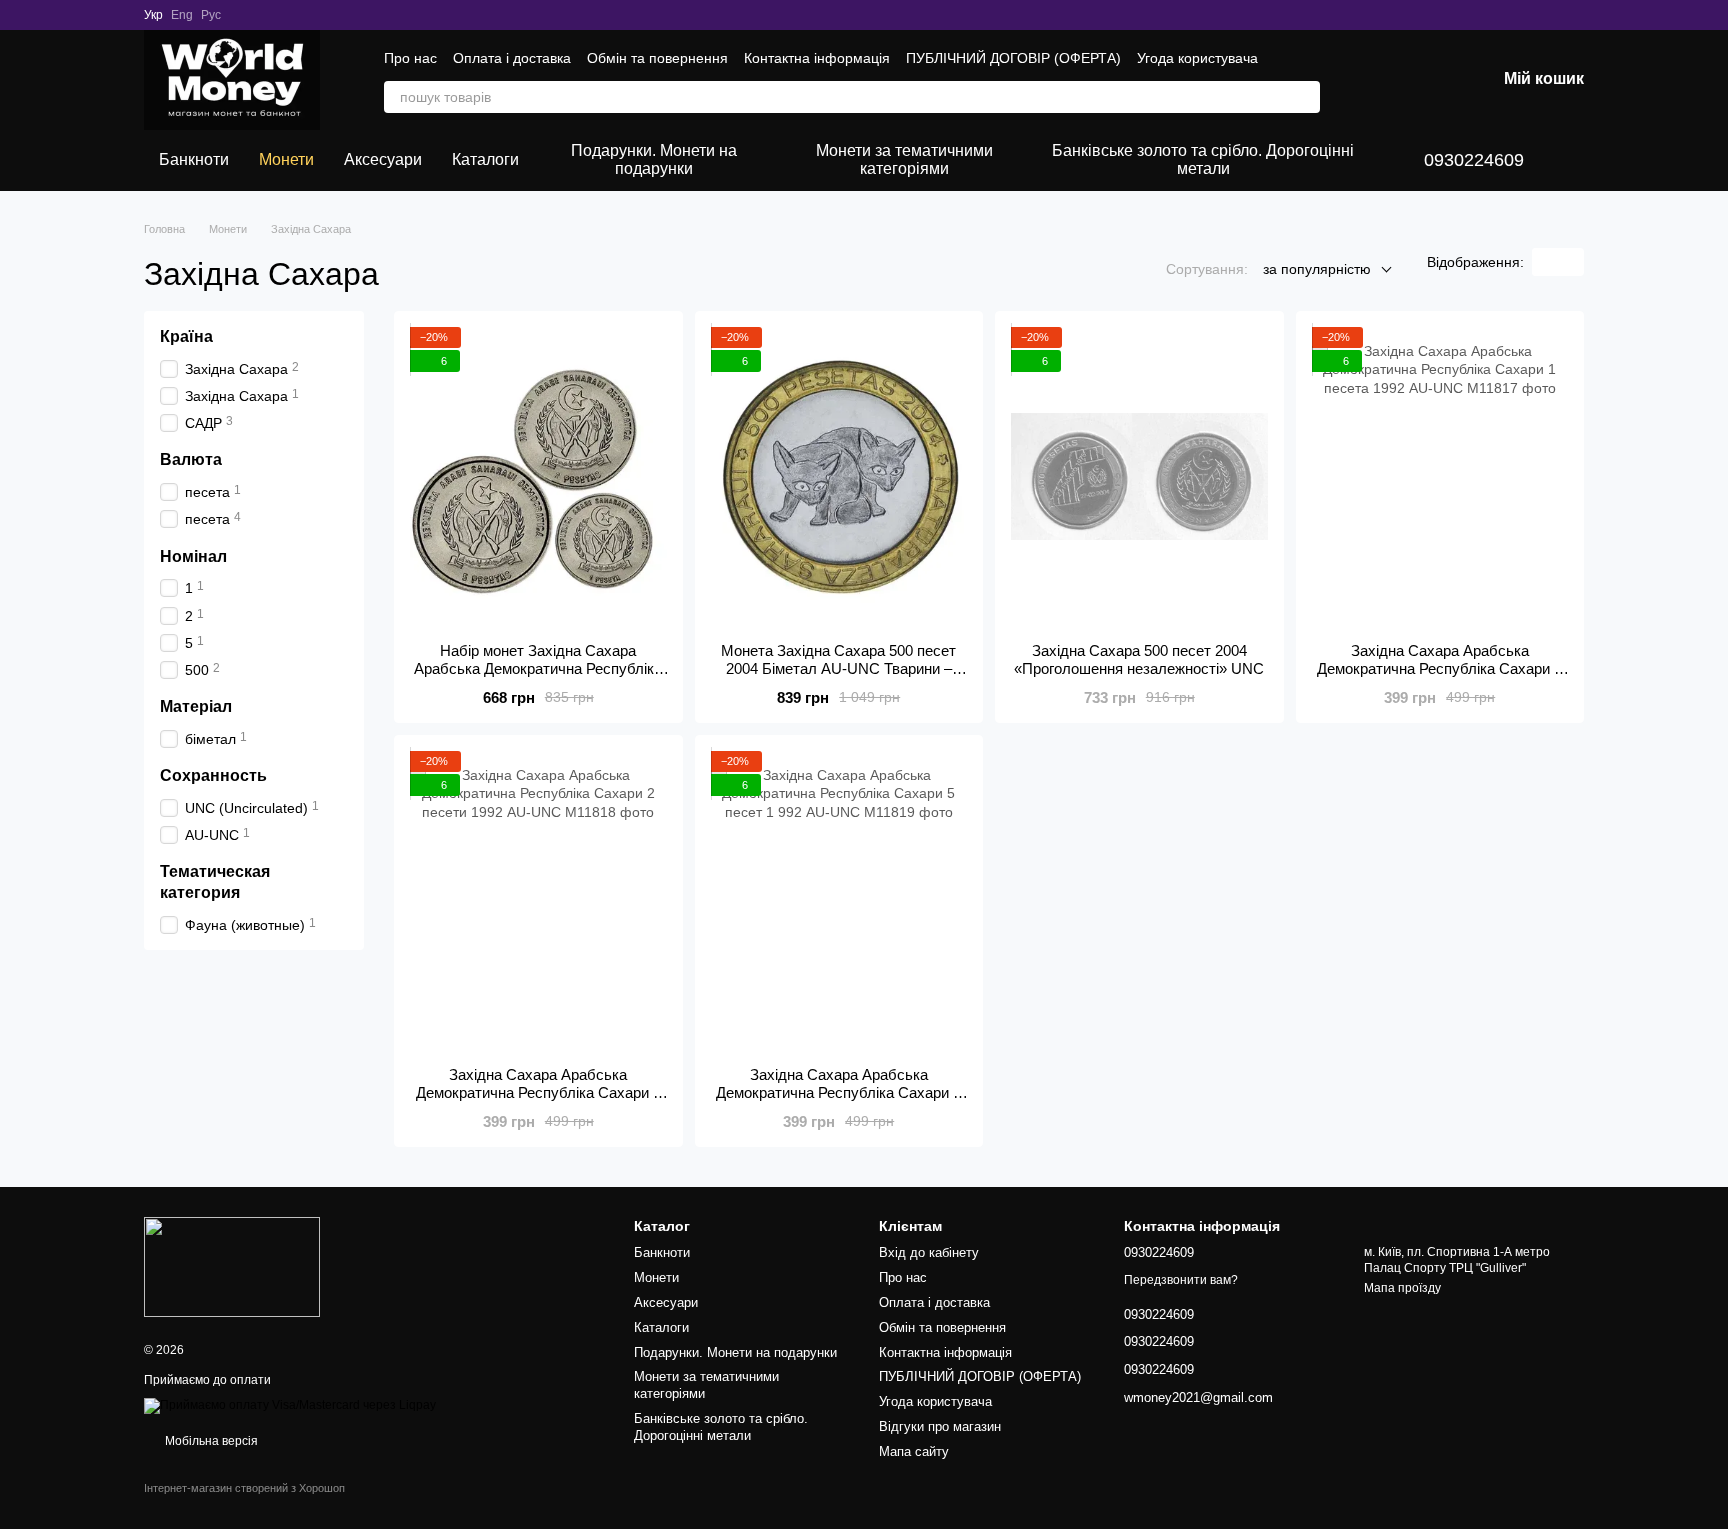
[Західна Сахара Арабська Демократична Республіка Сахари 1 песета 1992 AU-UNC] (1440, 477)
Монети (286, 159)
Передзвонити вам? (1181, 1280)
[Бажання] (1376, 80)
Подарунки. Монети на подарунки (654, 159)
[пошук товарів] (1304, 97)
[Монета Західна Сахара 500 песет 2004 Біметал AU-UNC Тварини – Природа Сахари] (839, 477)
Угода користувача (1197, 58)
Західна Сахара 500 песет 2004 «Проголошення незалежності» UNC (1139, 659)
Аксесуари (383, 159)
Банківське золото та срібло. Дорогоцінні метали (1203, 159)
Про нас (410, 58)
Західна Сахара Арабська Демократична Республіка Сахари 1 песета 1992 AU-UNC (1439, 668)
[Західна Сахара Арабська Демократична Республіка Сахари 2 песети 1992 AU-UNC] (538, 901)
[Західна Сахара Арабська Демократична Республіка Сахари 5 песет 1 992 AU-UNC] (839, 901)
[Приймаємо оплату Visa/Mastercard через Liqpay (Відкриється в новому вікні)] (290, 1406)
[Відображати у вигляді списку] (1571, 261)
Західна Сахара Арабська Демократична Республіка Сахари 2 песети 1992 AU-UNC (538, 1092)
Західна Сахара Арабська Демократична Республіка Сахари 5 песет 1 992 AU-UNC (838, 1092)
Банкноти (194, 159)
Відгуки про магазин (940, 1426)
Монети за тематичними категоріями (904, 159)
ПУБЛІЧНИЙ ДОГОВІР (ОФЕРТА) (1013, 58)
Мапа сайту (914, 1451)
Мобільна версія (210, 1441)
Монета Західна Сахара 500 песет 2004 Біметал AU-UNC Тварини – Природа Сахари (838, 668)
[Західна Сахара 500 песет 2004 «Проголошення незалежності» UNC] (1139, 477)
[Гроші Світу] (232, 1266)
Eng (182, 15)
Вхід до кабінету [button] (929, 1252)
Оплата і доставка (512, 58)
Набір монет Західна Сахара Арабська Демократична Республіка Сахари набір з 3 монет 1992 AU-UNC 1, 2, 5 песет (538, 677)
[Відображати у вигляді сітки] (1545, 261)
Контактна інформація (817, 58)
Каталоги (485, 159)
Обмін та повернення (657, 58)
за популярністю (1317, 269)
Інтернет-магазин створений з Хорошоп (244, 1488)
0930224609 (1474, 160)
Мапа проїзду (1402, 1288)
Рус (211, 15)
